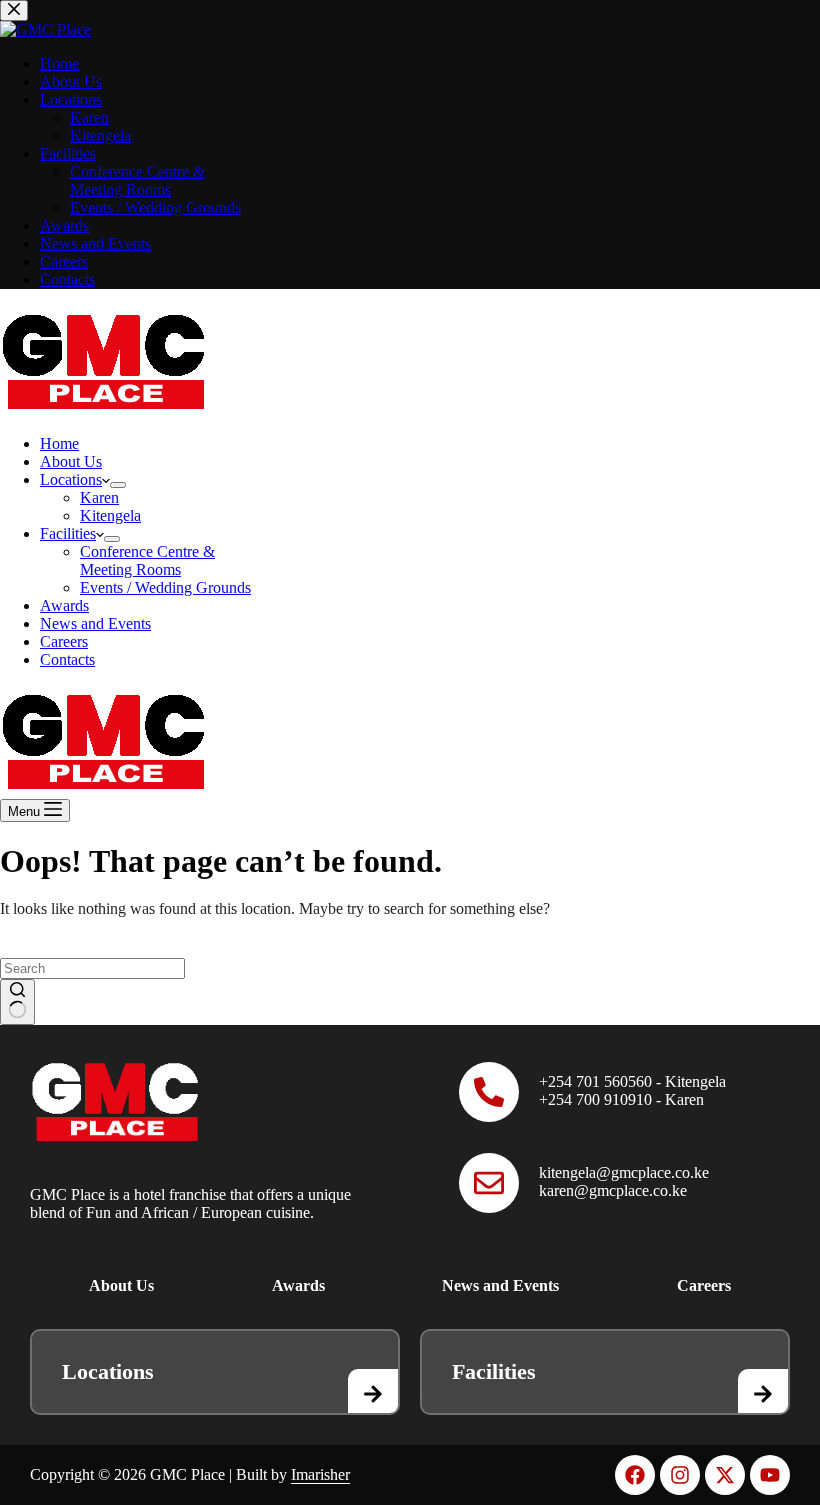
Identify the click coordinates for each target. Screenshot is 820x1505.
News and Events (95, 623)
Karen (99, 497)
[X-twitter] (725, 1475)
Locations (71, 479)
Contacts (67, 659)
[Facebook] (635, 1475)
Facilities (68, 533)
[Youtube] (770, 1475)
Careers (64, 641)
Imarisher (320, 1474)
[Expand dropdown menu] (118, 485)
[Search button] (17, 1002)
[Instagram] (680, 1475)
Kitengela (110, 515)
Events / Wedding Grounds (165, 587)
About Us (71, 461)
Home (59, 443)
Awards (64, 605)
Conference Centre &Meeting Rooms (147, 560)
